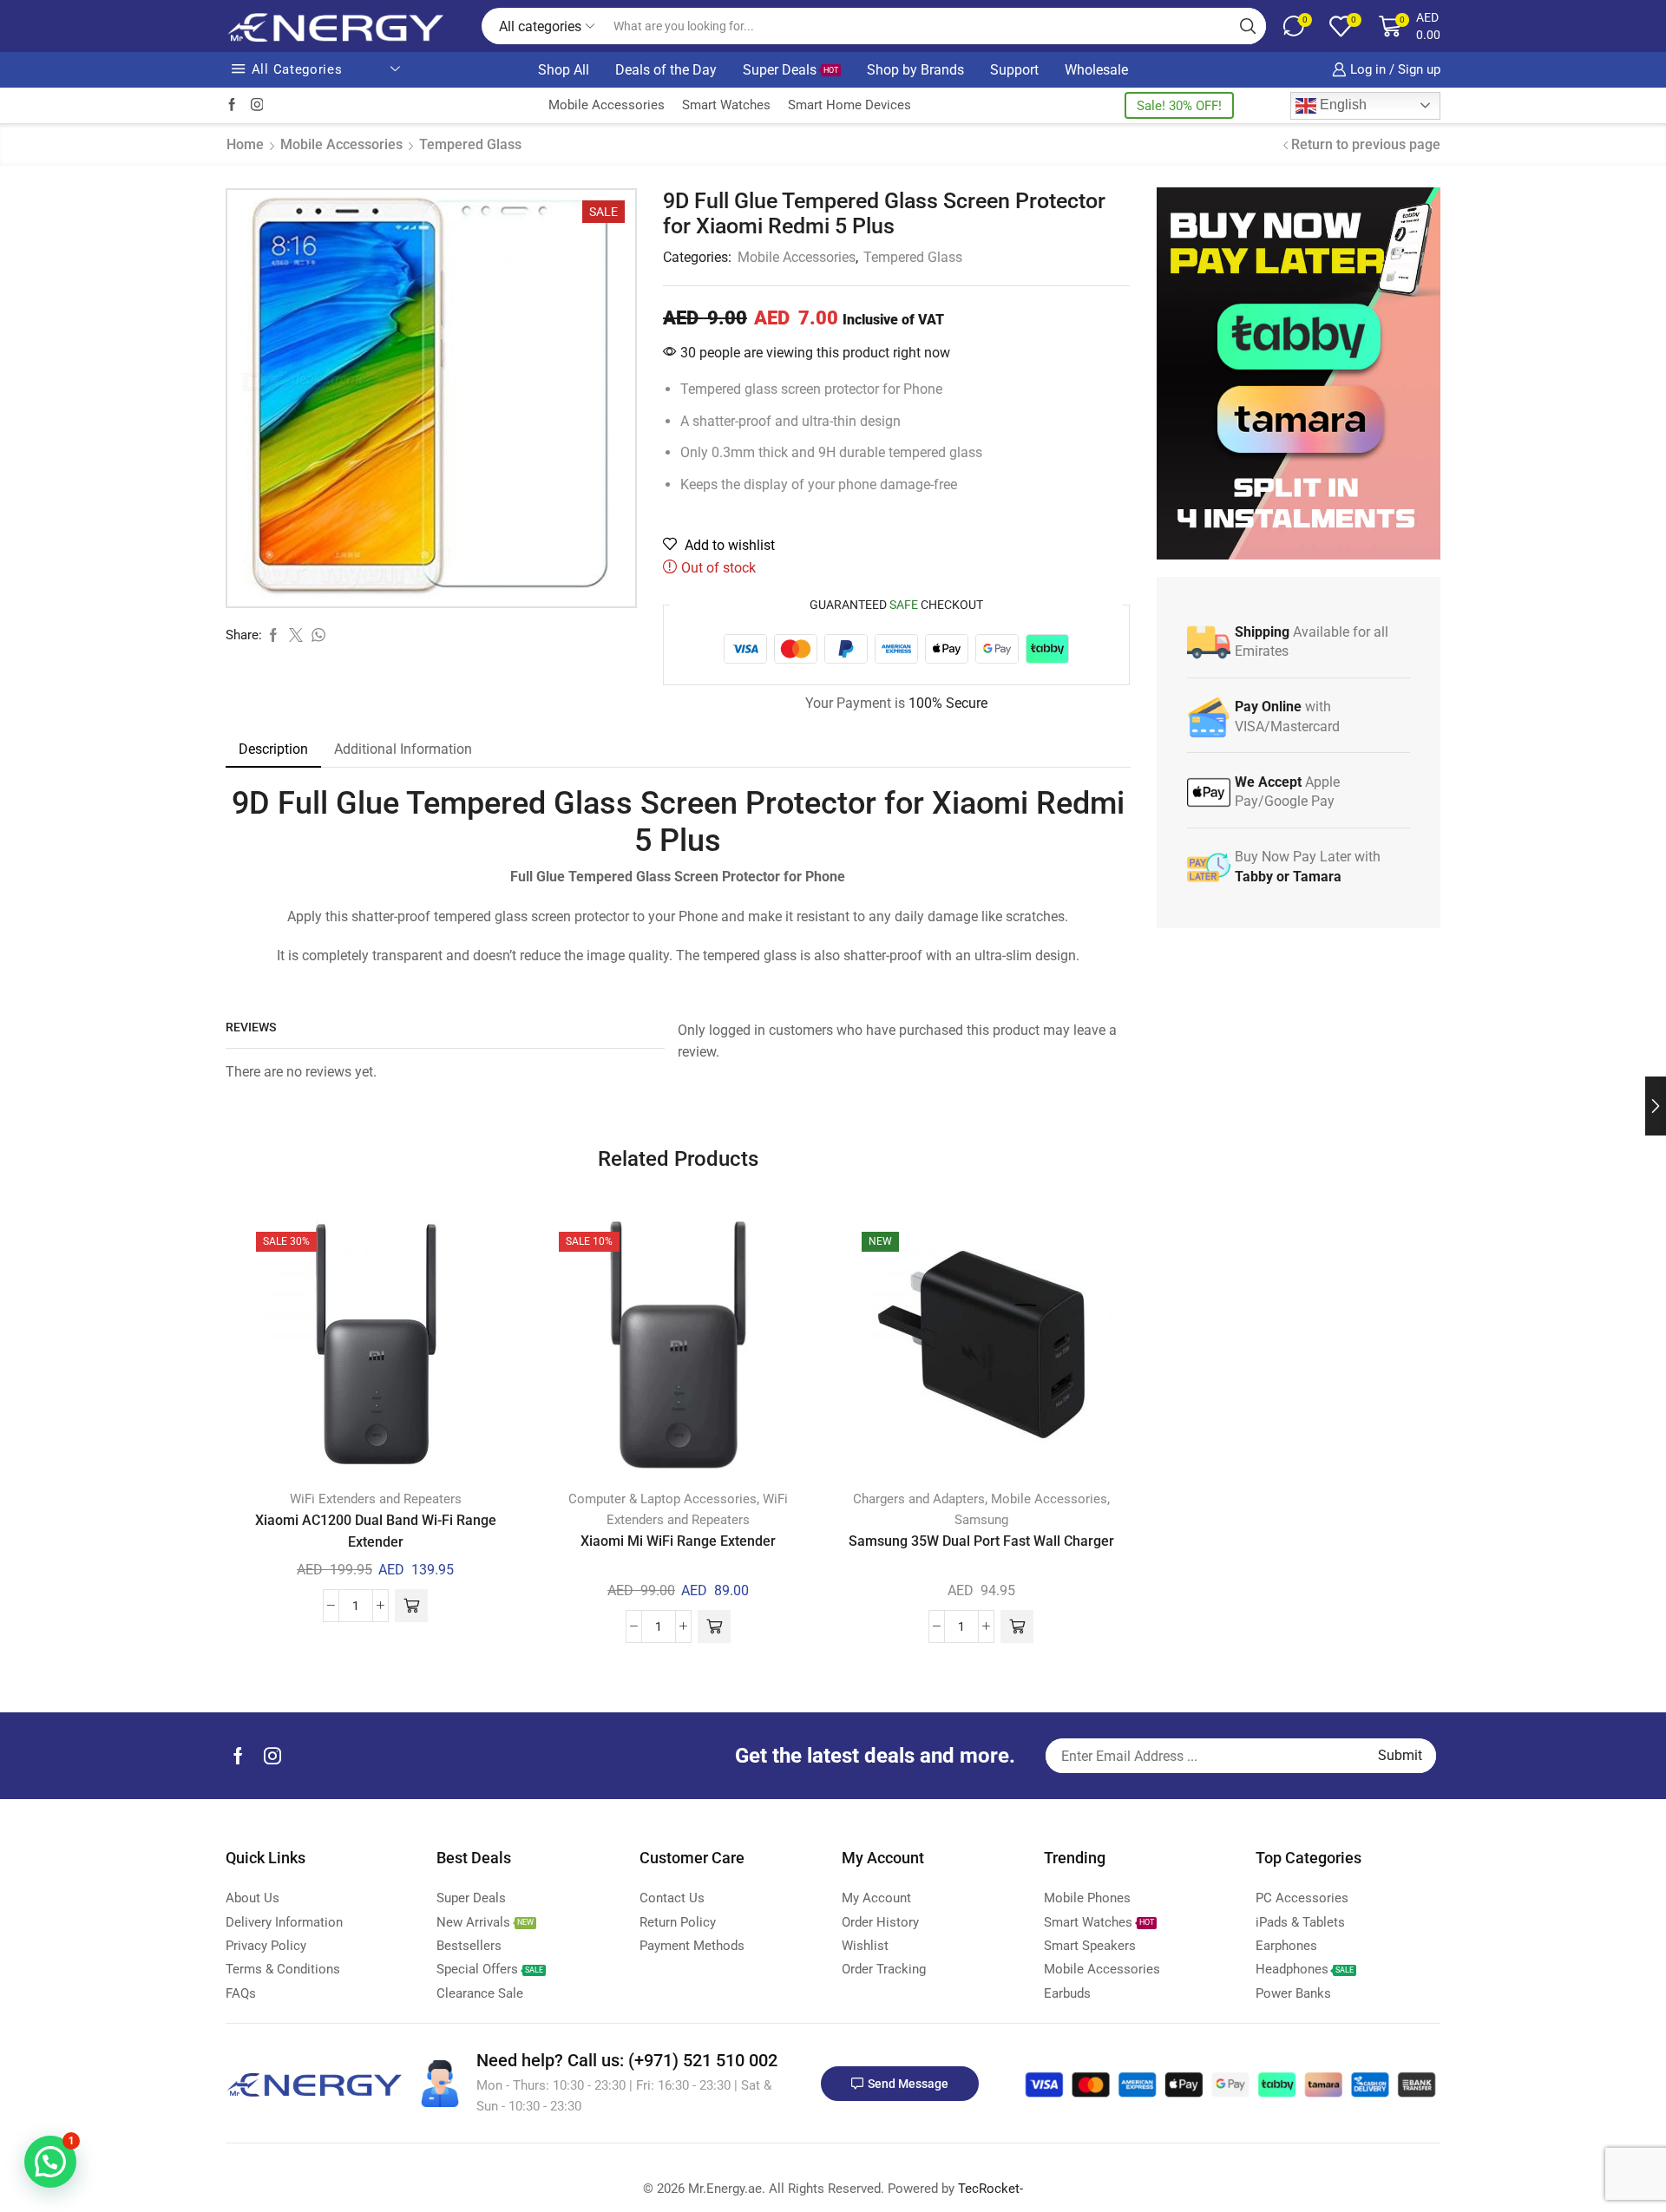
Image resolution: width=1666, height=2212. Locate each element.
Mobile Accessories (607, 105)
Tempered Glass (470, 144)
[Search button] (1248, 26)
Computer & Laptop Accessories (662, 1499)
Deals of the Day (666, 70)
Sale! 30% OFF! (1179, 106)
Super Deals (790, 70)
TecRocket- (990, 2189)
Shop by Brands (915, 70)
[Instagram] (257, 105)
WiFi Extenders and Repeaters (376, 1499)
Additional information (403, 749)
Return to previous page (1366, 144)
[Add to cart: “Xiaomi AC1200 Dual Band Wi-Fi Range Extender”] (411, 1606)
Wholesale (1096, 70)
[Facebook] (232, 105)
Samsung (981, 1520)
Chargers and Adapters (919, 1499)
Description (273, 749)
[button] (50, 2162)
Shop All (564, 70)
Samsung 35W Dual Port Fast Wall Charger (981, 1541)
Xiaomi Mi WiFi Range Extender (678, 1541)
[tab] (273, 749)
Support (1014, 70)
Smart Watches (726, 105)
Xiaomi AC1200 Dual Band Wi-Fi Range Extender (376, 1531)
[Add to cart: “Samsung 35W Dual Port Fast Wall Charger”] (1017, 1626)
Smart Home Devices (849, 105)
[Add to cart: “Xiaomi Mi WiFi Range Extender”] (714, 1626)
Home (245, 144)
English (1341, 105)
